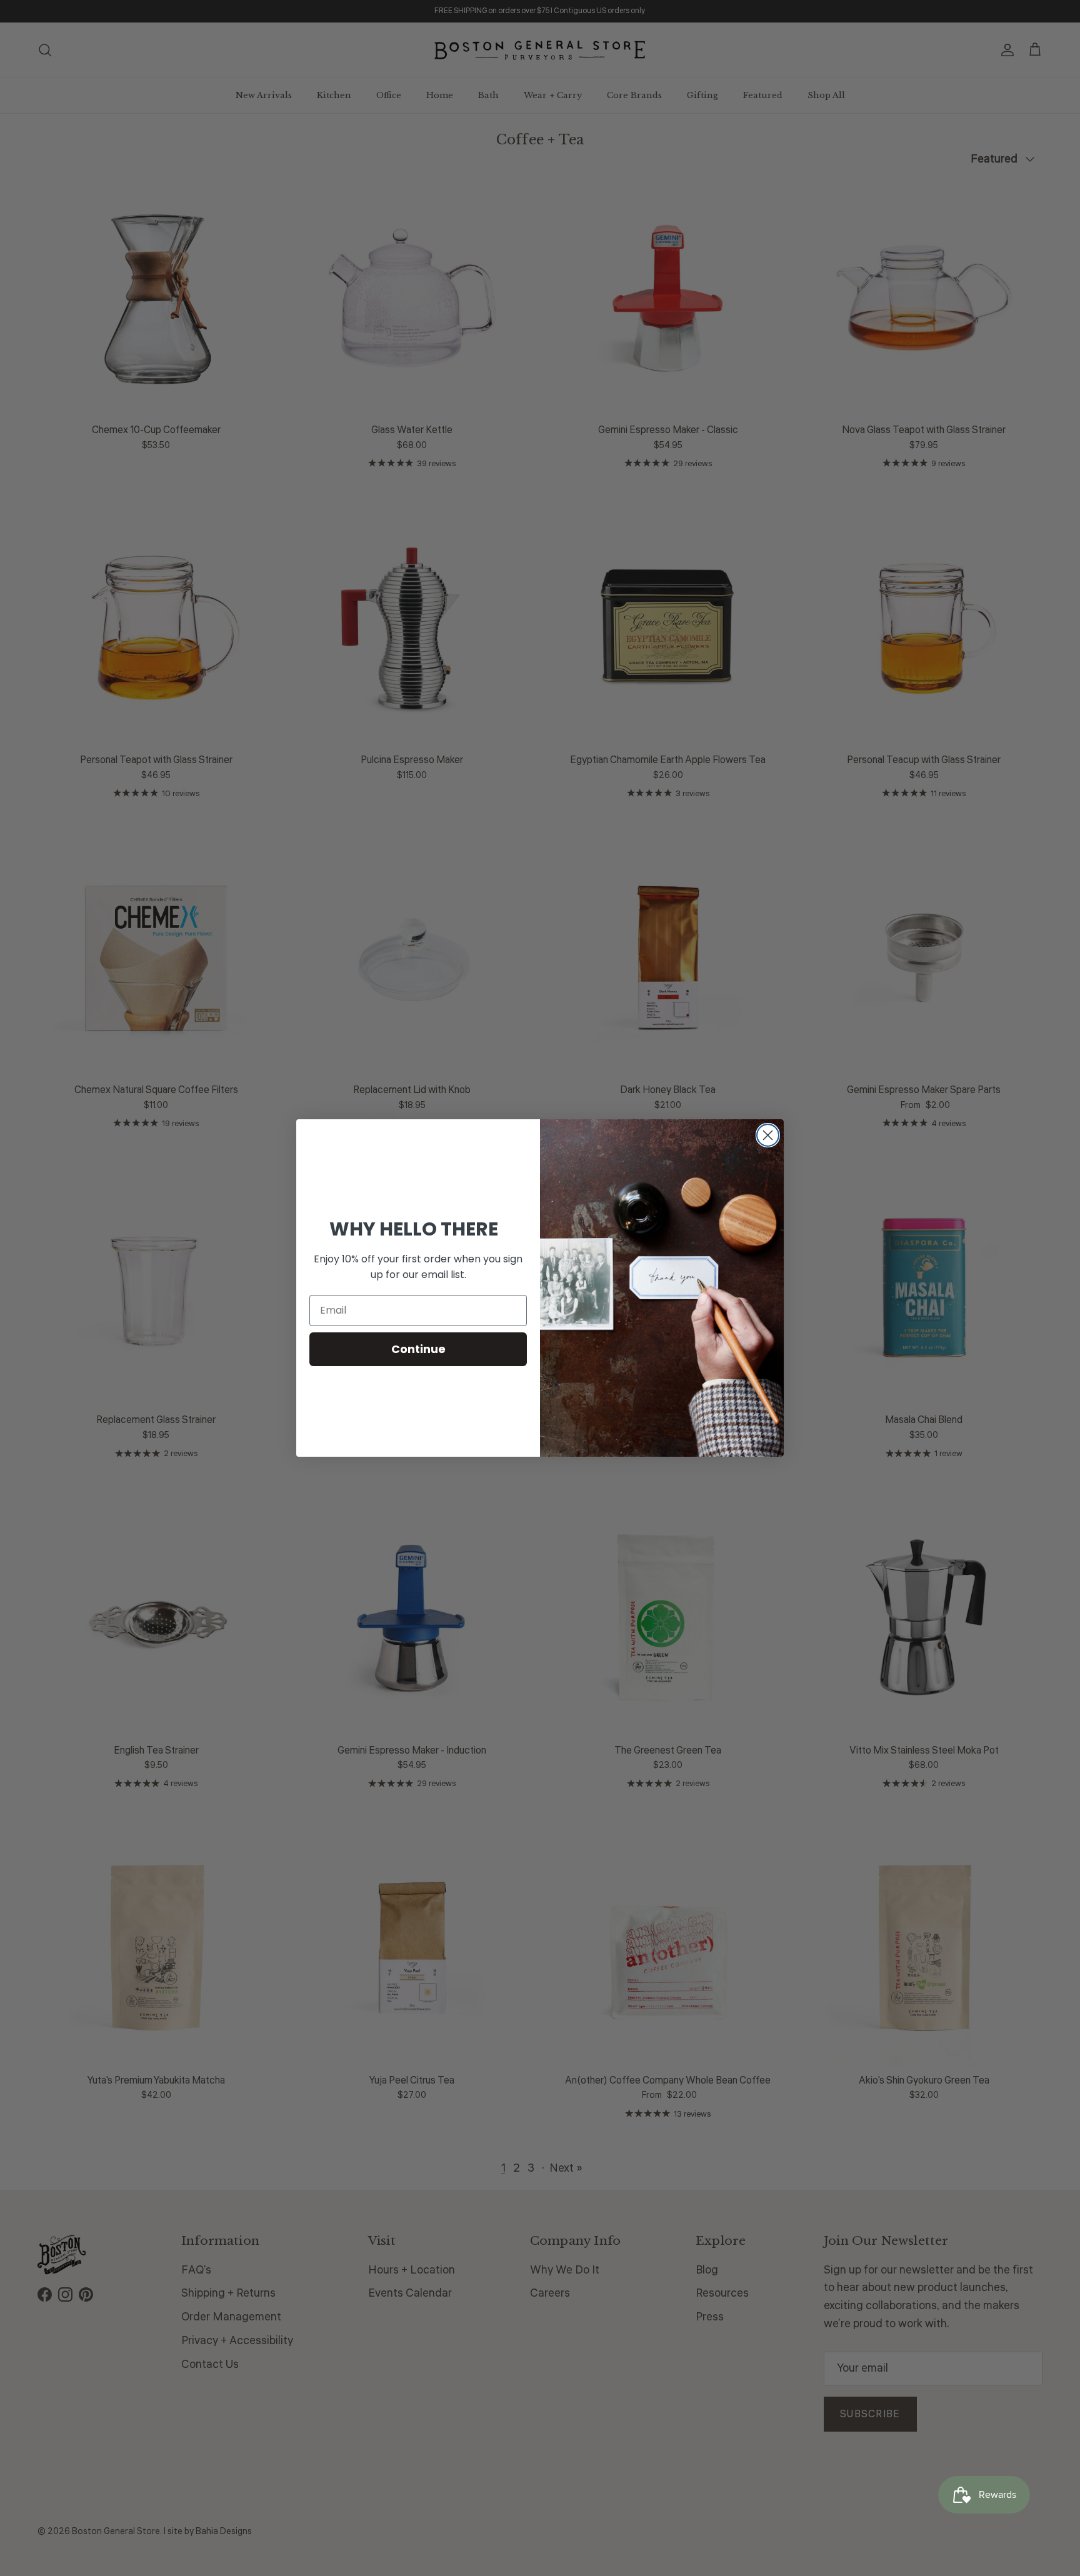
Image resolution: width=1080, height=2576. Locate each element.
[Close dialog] (768, 1135)
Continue (418, 1349)
